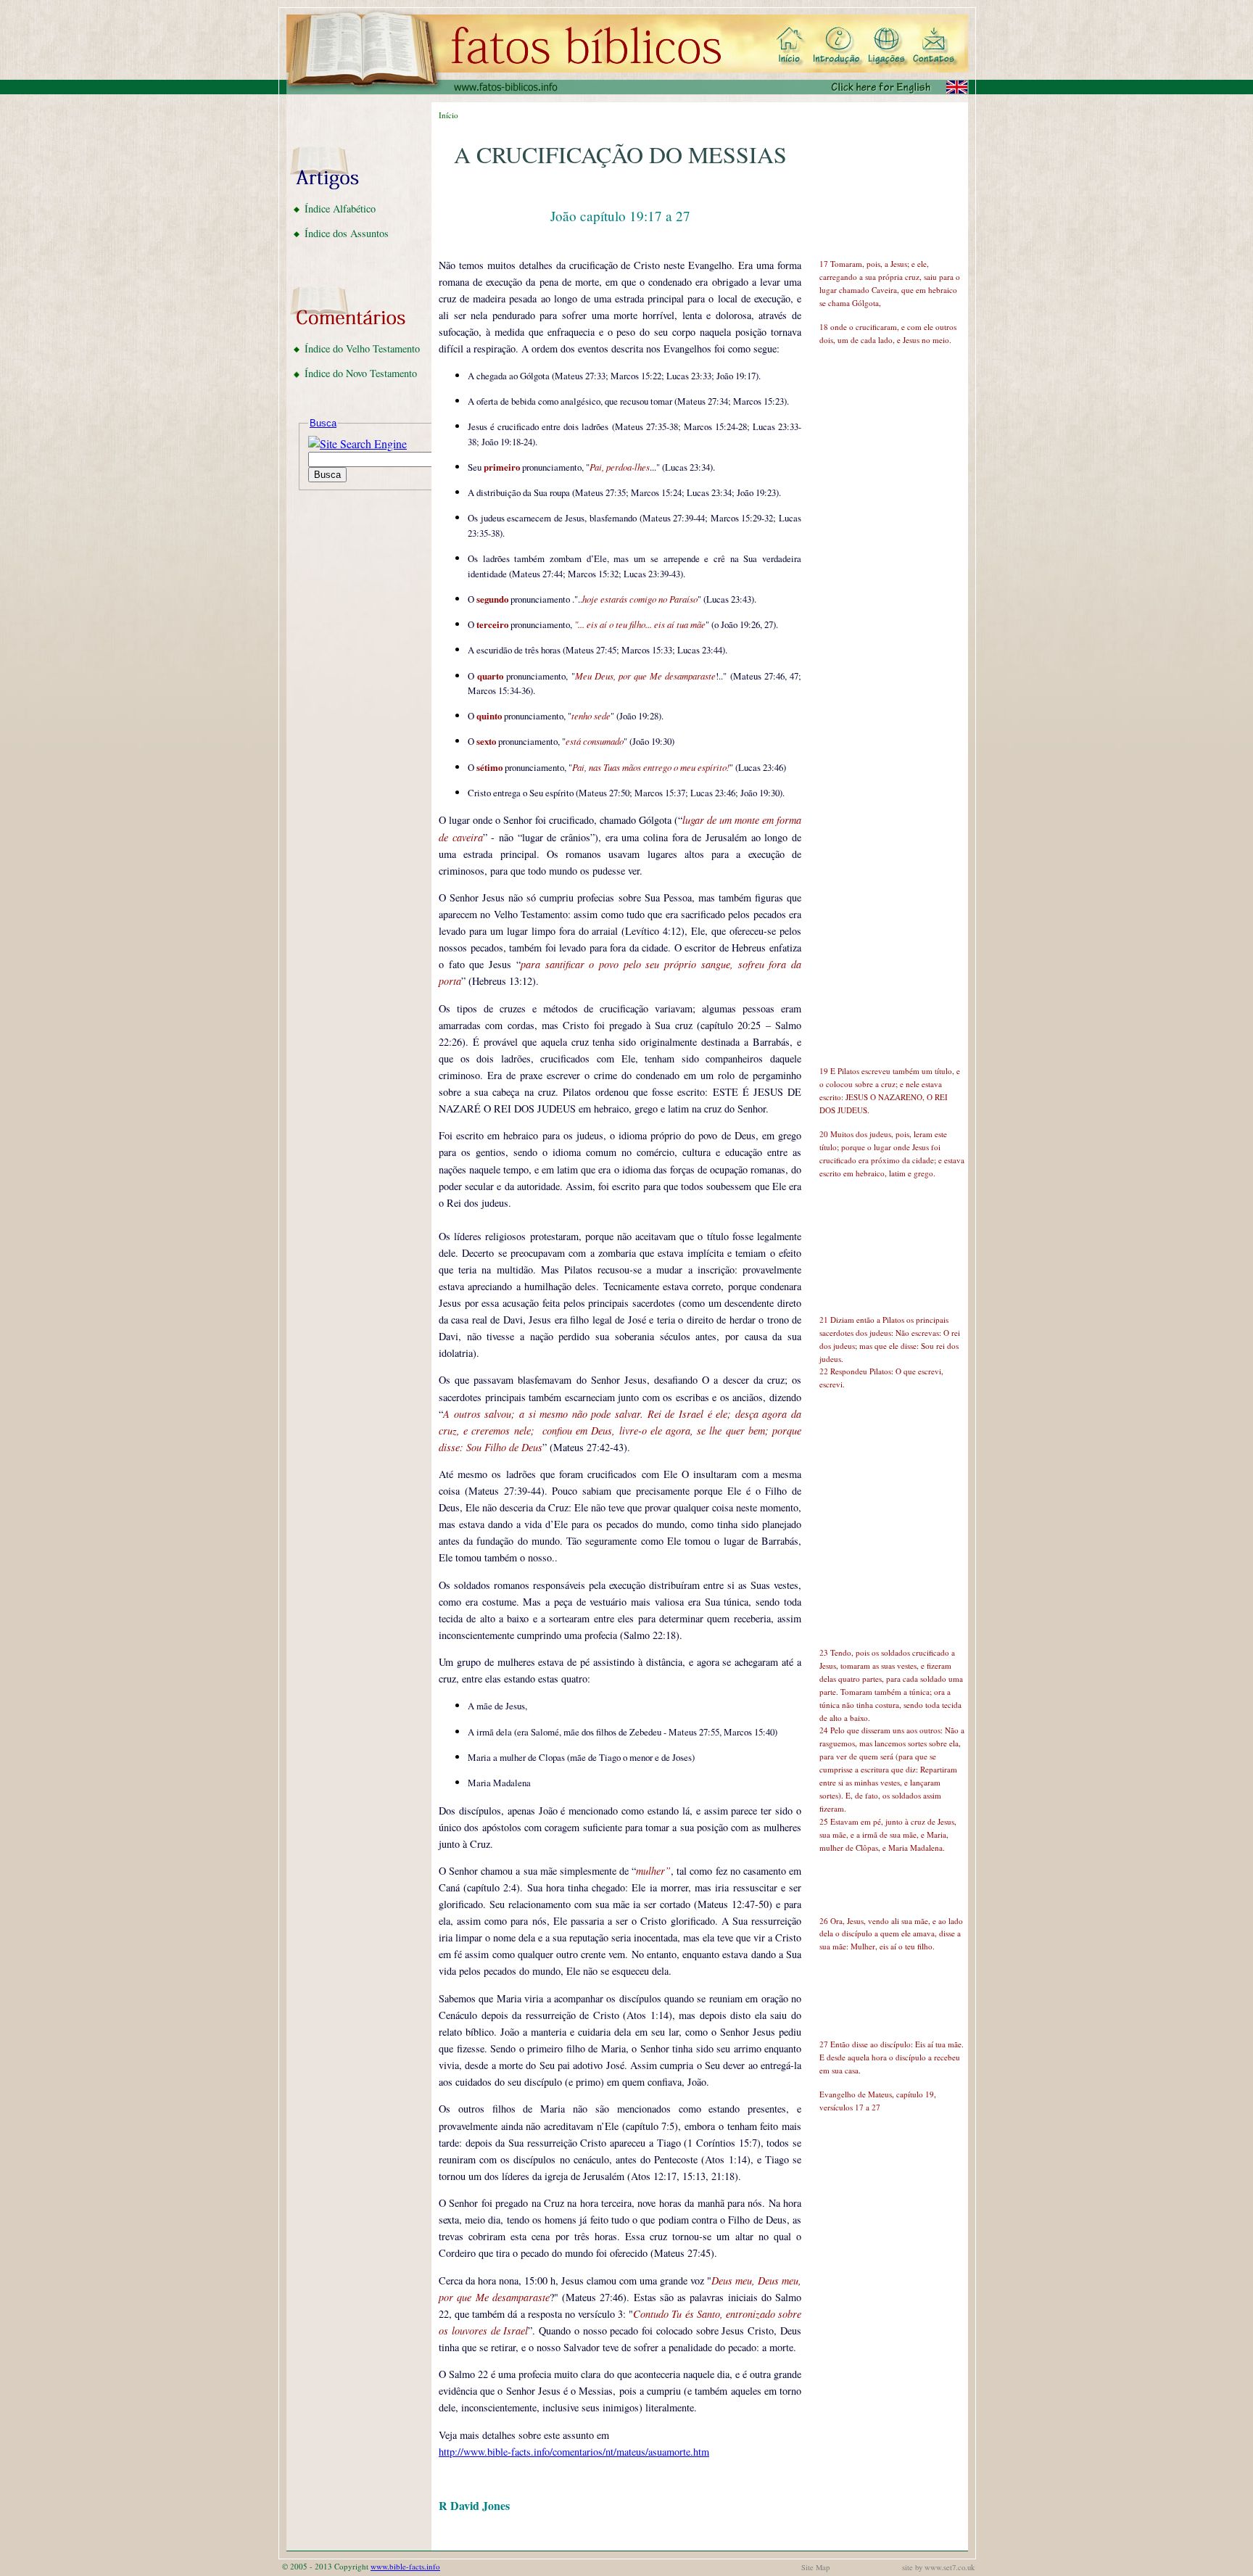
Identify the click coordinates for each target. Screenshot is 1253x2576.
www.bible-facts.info (405, 2566)
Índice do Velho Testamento (362, 348)
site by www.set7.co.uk (938, 2567)
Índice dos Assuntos (347, 233)
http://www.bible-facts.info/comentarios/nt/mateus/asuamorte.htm (574, 2452)
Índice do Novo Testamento (361, 373)
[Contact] (934, 46)
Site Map (815, 2567)
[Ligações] (883, 46)
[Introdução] (836, 46)
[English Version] (896, 87)
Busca (323, 423)
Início (448, 115)
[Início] (790, 46)
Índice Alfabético (340, 209)
